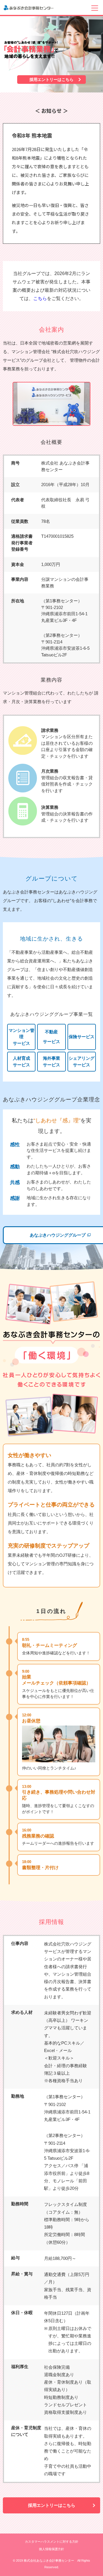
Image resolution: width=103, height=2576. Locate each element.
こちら (40, 298)
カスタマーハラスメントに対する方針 (52, 2542)
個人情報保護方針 (51, 2549)
